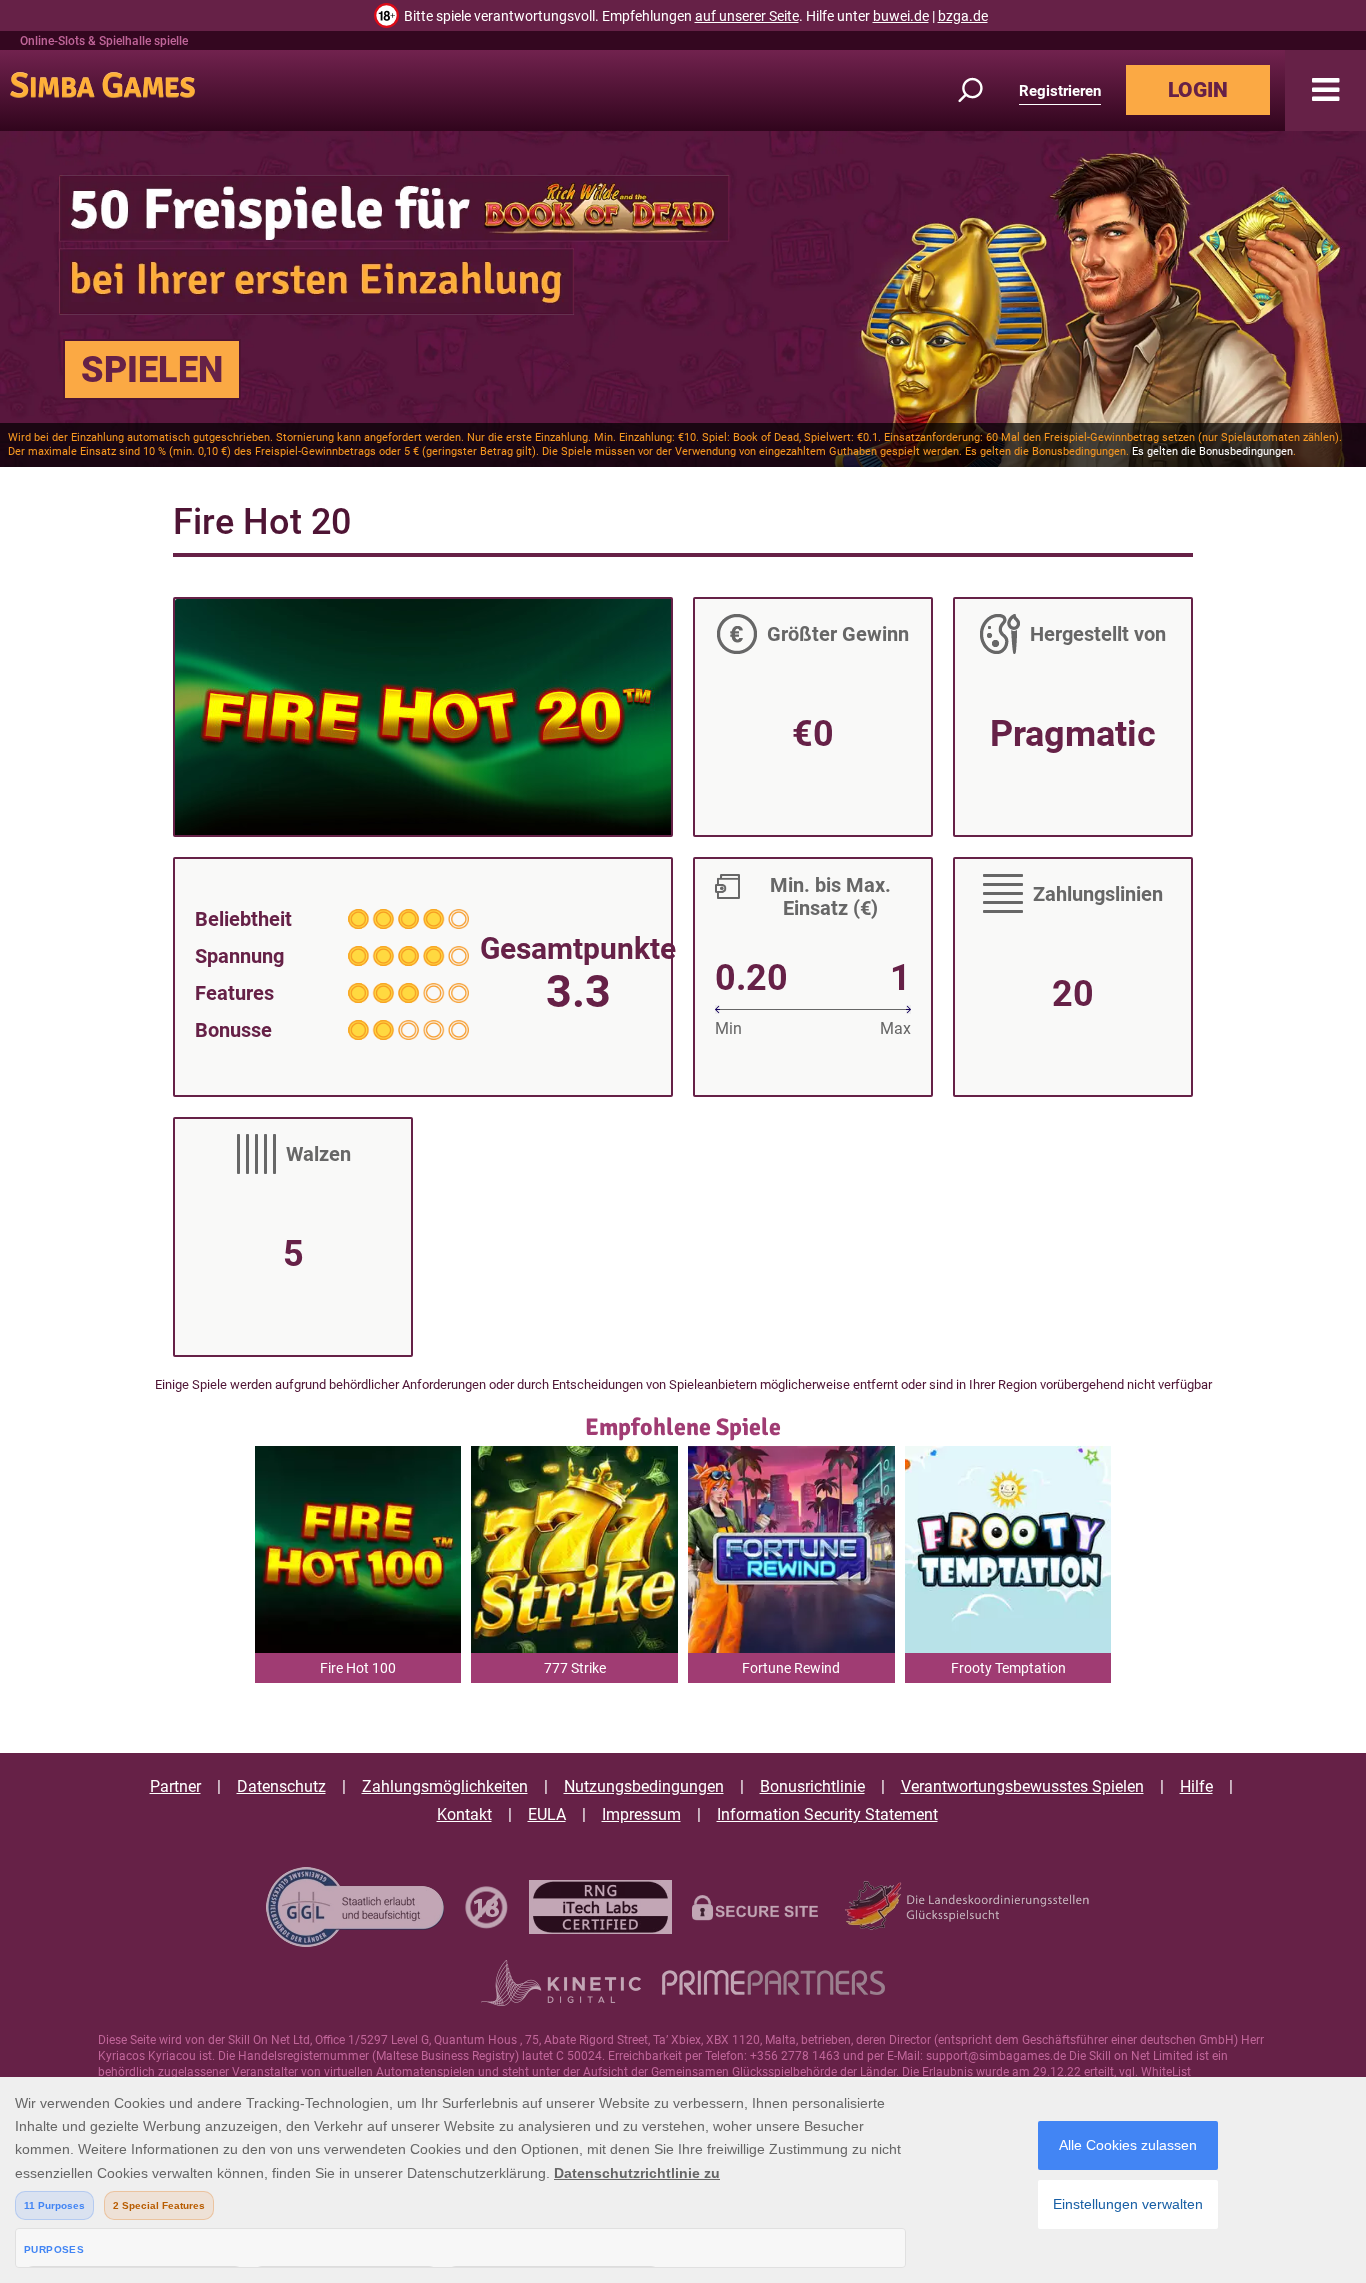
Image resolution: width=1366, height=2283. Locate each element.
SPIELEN (152, 370)
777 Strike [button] (575, 1668)
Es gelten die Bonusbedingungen (1212, 451)
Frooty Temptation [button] (1008, 1668)
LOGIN (1198, 90)
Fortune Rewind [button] (791, 1668)
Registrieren (1060, 91)
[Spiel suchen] (982, 90)
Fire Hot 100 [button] (358, 1668)
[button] (1325, 90)
